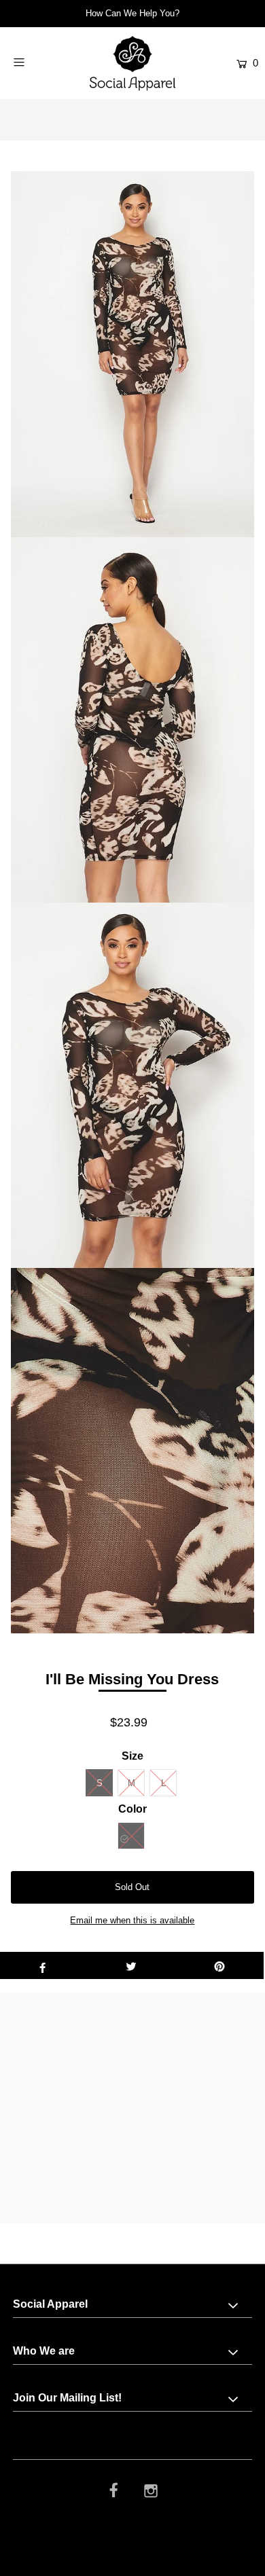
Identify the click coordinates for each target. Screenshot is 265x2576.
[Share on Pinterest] (219, 1965)
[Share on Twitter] (131, 1965)
